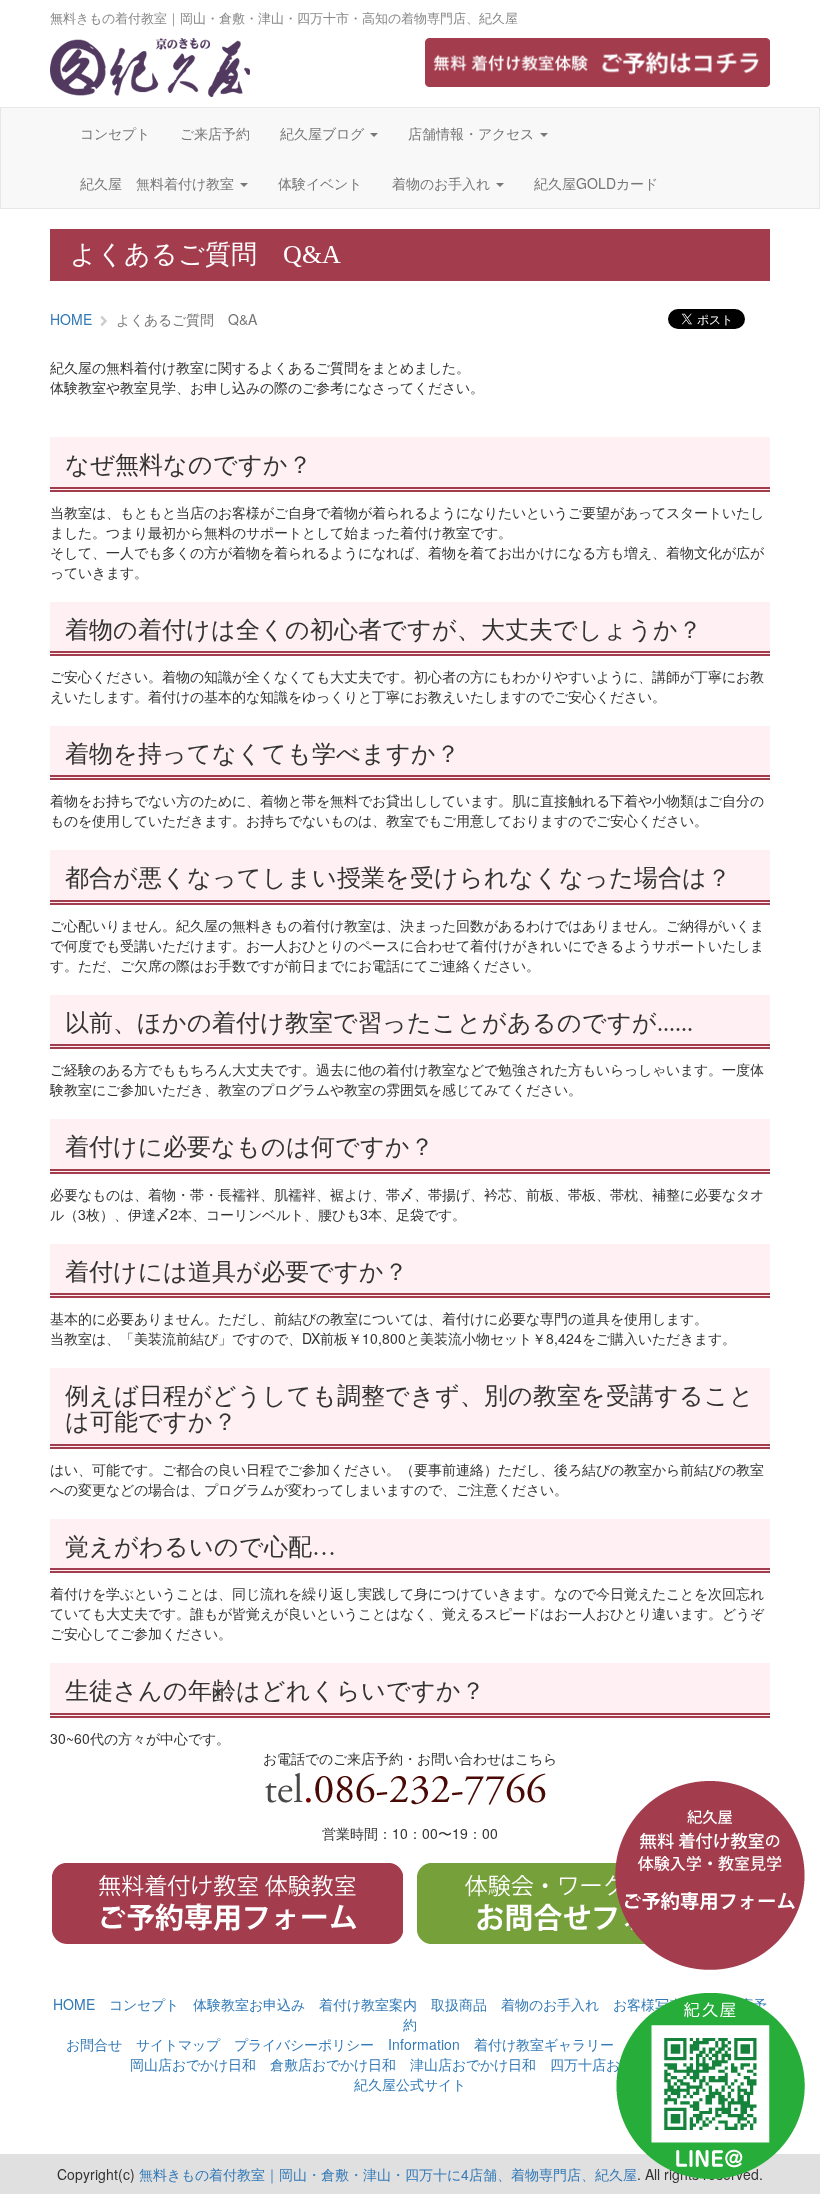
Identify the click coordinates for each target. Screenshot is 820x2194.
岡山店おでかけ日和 (193, 2064)
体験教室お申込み (249, 2004)
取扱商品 (459, 2004)
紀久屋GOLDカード (596, 183)
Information (424, 2044)
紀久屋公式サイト (410, 2084)
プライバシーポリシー (304, 2044)
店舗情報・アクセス (473, 133)
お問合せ (94, 2044)
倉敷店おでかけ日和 (333, 2064)
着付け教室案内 (368, 2004)
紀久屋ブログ (324, 133)
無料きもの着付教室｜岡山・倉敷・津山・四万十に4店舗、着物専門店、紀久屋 (388, 2174)
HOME (71, 319)
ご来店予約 (215, 133)
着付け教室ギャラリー (544, 2044)
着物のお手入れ (443, 183)
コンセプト (115, 133)
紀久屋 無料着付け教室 (159, 183)
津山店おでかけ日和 (473, 2064)
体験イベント (320, 183)
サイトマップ (178, 2044)
